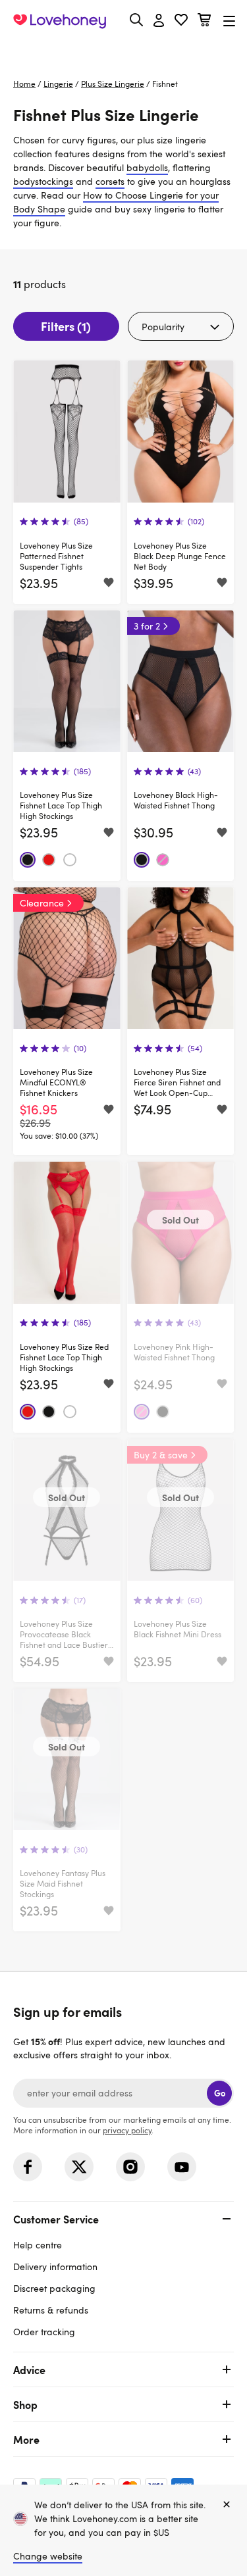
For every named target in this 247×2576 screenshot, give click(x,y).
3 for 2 (147, 626)
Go (220, 2093)
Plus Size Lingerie (113, 84)
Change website (48, 2556)
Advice (29, 2369)
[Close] (227, 2505)
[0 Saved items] (181, 21)
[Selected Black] (28, 860)
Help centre (38, 2245)
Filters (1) (66, 326)
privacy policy (127, 2130)
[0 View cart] (204, 21)
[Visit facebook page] (28, 2167)
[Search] (136, 20)
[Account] (159, 21)
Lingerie (58, 84)
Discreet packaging (54, 2288)
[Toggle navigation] (229, 21)
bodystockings (43, 181)
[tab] (123, 2274)
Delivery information (55, 2266)
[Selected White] (70, 860)
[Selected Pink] (163, 860)
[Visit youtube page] (182, 2167)
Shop (25, 2404)
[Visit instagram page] (130, 2167)
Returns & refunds (51, 2310)
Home (24, 84)
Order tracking (44, 2332)
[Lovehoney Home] (60, 21)
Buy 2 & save (161, 1455)
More (26, 2439)
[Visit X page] (79, 2167)
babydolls (147, 167)
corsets (110, 181)
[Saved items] (109, 583)
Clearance (42, 903)
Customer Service (56, 2219)
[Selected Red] (49, 860)
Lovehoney (123, 51)
